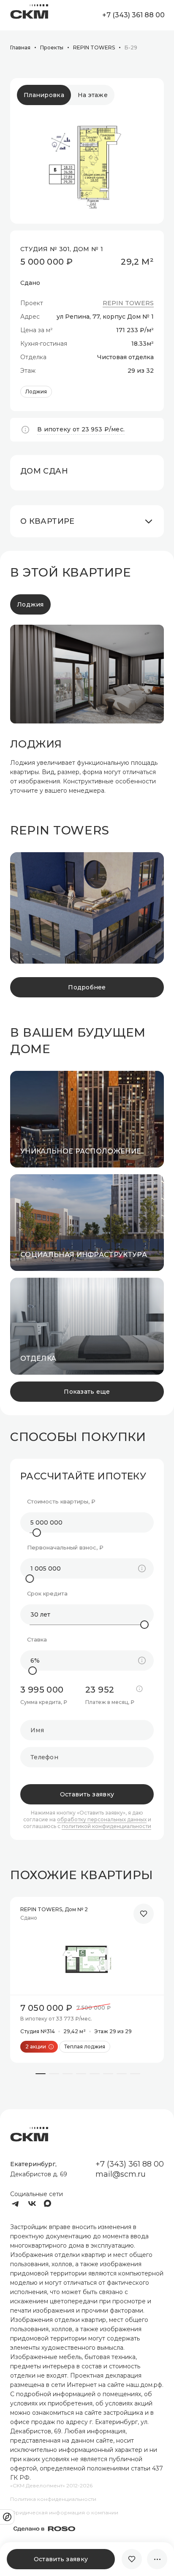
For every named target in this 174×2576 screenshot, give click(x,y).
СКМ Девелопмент (29, 15)
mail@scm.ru (121, 2174)
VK (32, 2204)
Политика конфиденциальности (53, 2499)
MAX (49, 2204)
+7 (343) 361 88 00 (133, 15)
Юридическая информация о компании (64, 2512)
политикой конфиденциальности (106, 1826)
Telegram (15, 2204)
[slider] (37, 1533)
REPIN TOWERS (128, 303)
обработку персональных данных (102, 1820)
